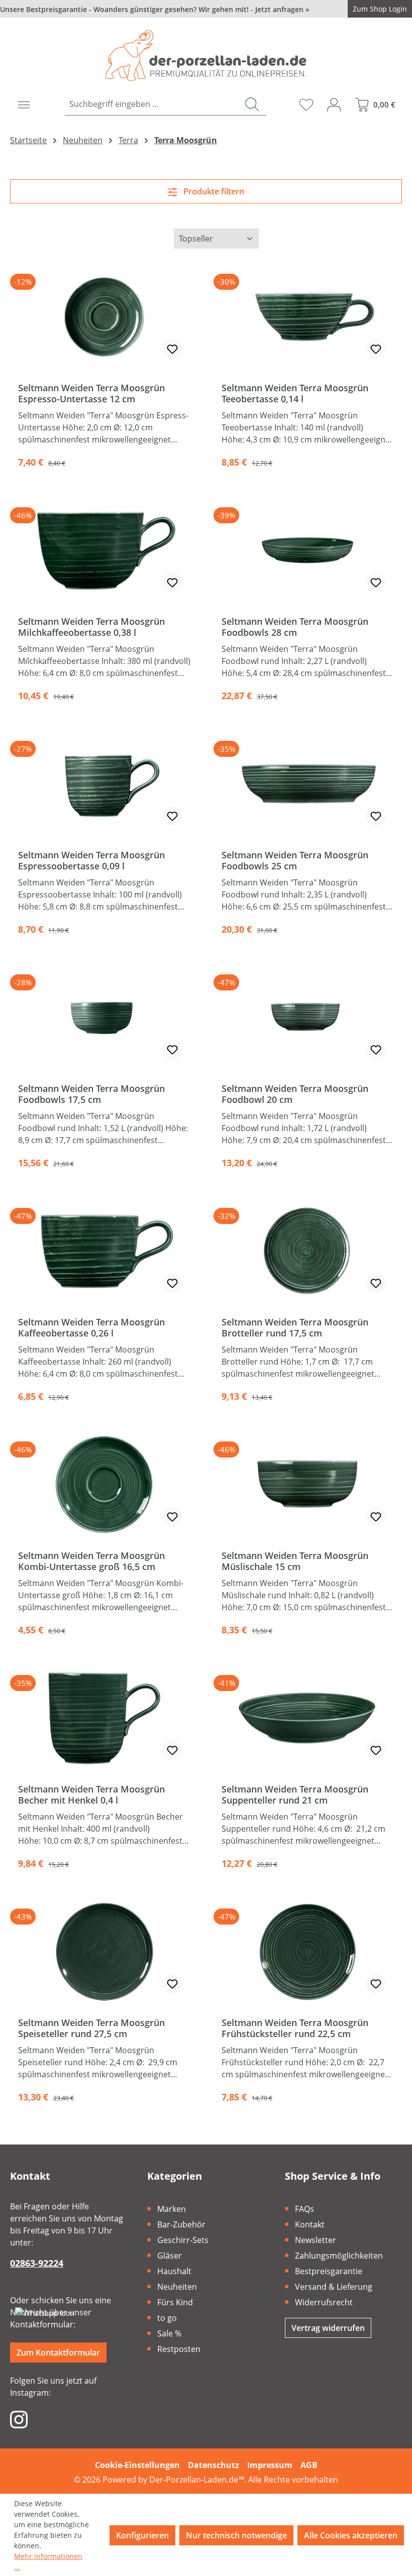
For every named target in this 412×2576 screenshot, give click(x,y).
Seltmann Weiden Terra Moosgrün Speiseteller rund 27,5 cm (91, 2028)
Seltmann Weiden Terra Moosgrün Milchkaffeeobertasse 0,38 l (91, 627)
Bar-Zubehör (181, 2224)
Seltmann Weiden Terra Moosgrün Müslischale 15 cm (295, 1561)
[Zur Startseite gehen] (206, 55)
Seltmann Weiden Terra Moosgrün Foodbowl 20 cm (295, 1094)
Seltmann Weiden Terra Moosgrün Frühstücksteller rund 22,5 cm (295, 2028)
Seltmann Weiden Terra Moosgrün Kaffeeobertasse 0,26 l (91, 1327)
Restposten (179, 2349)
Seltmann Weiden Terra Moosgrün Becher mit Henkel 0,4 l (91, 1795)
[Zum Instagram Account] (19, 2419)
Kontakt (310, 2224)
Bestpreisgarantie (329, 2271)
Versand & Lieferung (334, 2287)
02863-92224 (37, 2263)
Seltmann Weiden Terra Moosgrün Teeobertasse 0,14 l (295, 393)
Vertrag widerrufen (328, 2328)
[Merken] (172, 349)
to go (167, 2318)
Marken (172, 2209)
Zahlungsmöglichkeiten (339, 2256)
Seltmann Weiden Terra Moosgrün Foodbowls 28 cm (295, 627)
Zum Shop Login (380, 9)
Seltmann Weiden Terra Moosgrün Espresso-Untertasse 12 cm (91, 393)
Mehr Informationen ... (48, 2561)
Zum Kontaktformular (58, 2353)
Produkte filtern (213, 191)
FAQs (304, 2209)
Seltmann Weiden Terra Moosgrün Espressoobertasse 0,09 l (91, 860)
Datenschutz (214, 2465)
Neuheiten (177, 2287)
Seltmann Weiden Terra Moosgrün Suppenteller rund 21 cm (295, 1795)
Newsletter (316, 2240)
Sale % (169, 2333)
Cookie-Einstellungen (137, 2465)
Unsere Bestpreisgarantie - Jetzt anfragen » (155, 9)
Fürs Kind (175, 2302)
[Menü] (24, 104)
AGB (309, 2465)
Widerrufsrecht (324, 2302)
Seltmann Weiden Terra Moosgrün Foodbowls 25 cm (295, 860)
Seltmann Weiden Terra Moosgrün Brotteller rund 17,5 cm (295, 1327)
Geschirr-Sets (183, 2240)
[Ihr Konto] (334, 104)
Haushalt (174, 2271)
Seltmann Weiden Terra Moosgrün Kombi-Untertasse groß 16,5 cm (91, 1561)
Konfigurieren (142, 2535)
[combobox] (152, 104)
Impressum (270, 2465)
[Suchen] (252, 104)
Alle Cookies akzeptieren (351, 2535)
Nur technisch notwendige (236, 2535)
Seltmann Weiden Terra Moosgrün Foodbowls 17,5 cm (91, 1094)
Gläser (170, 2256)
